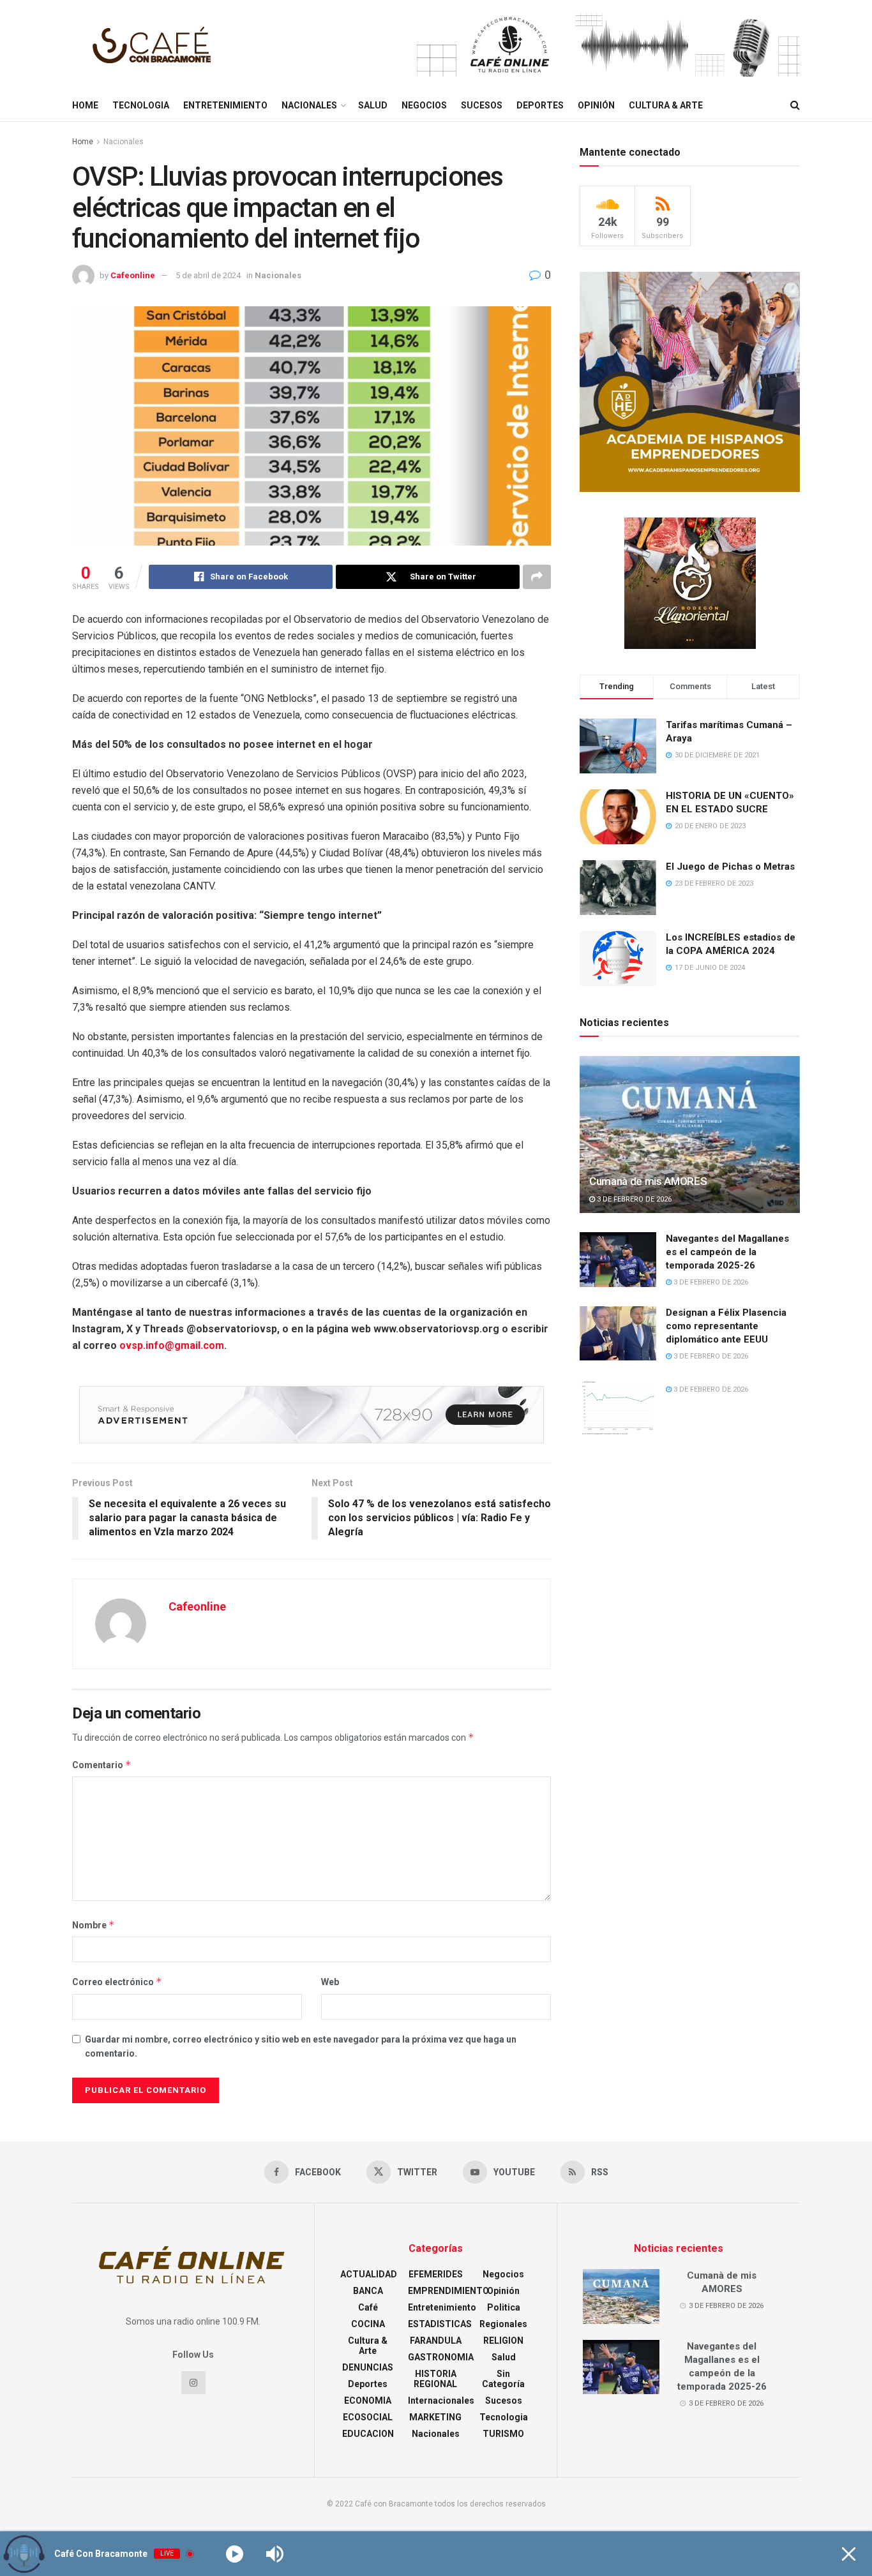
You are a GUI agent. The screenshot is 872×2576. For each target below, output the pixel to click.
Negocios (424, 105)
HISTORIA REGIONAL (435, 2379)
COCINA (368, 2324)
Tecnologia (141, 105)
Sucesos (482, 105)
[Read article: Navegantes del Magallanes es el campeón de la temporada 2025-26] (618, 1260)
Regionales (503, 2324)
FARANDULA (436, 2341)
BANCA (368, 2291)
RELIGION (503, 2341)
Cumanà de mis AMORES (648, 1181)
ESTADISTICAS (440, 2324)
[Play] (235, 2554)
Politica (504, 2307)
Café (368, 2307)
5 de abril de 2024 (208, 275)
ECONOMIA (368, 2401)
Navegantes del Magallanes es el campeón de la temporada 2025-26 (727, 1252)
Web (330, 1982)
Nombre (94, 1925)
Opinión (596, 105)
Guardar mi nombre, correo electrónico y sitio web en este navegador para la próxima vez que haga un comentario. (301, 2046)
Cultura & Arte (666, 105)
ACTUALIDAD (369, 2274)
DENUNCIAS (368, 2367)
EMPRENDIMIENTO (448, 2291)
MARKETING (435, 2417)
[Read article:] (618, 1407)
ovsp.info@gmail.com (172, 1345)
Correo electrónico (117, 1982)
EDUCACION (368, 2434)
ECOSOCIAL (368, 2417)
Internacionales (441, 2401)
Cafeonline (133, 275)
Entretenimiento (225, 105)
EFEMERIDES (436, 2274)
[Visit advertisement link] (608, 45)
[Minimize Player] (849, 2554)
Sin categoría (503, 2379)
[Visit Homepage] (155, 45)
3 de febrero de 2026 (633, 1199)
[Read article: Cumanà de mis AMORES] (690, 1135)
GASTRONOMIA (441, 2357)
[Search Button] (795, 105)
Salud (373, 105)
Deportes (540, 105)
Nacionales (309, 105)
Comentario (102, 1765)
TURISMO (503, 2434)
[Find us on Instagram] (193, 2383)
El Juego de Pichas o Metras (730, 867)
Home (85, 105)
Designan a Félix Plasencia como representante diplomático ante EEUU (726, 1326)
